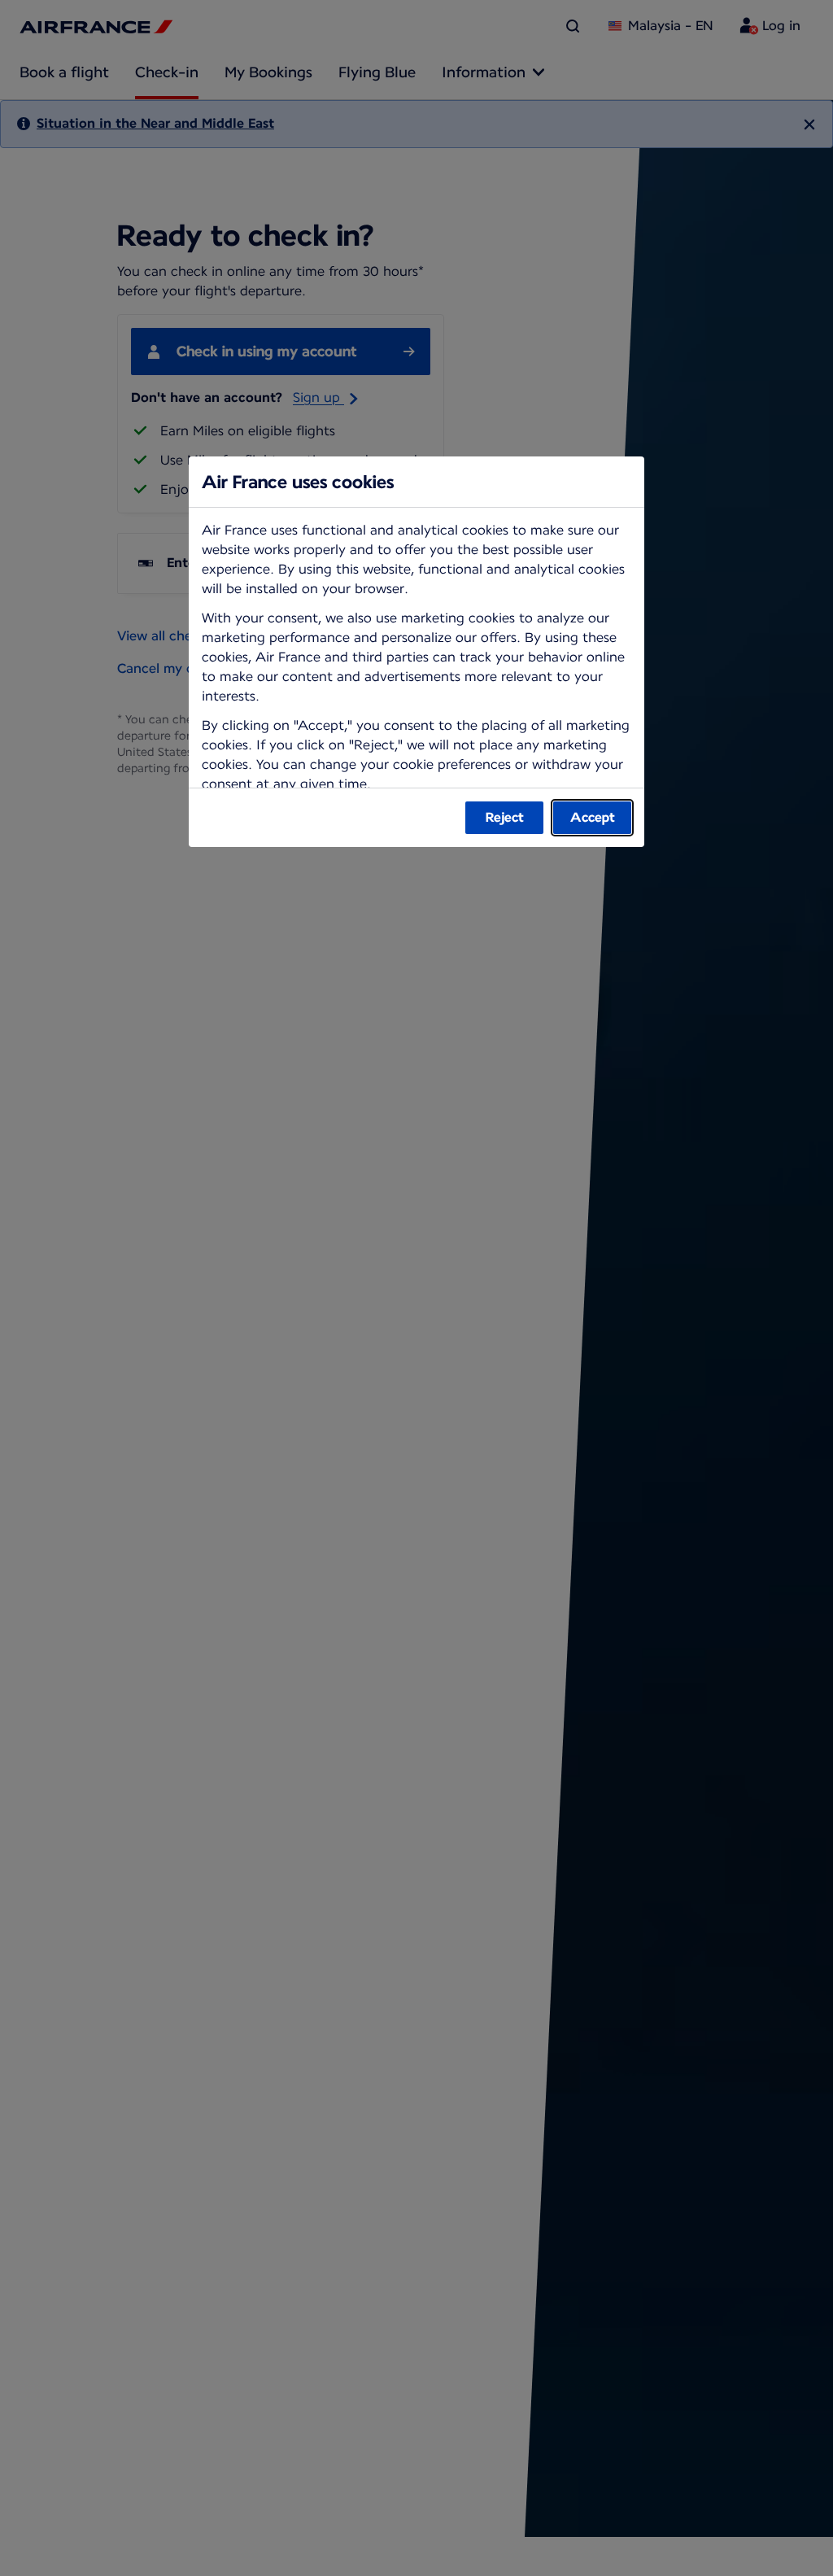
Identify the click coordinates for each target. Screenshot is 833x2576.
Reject (505, 817)
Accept (593, 817)
